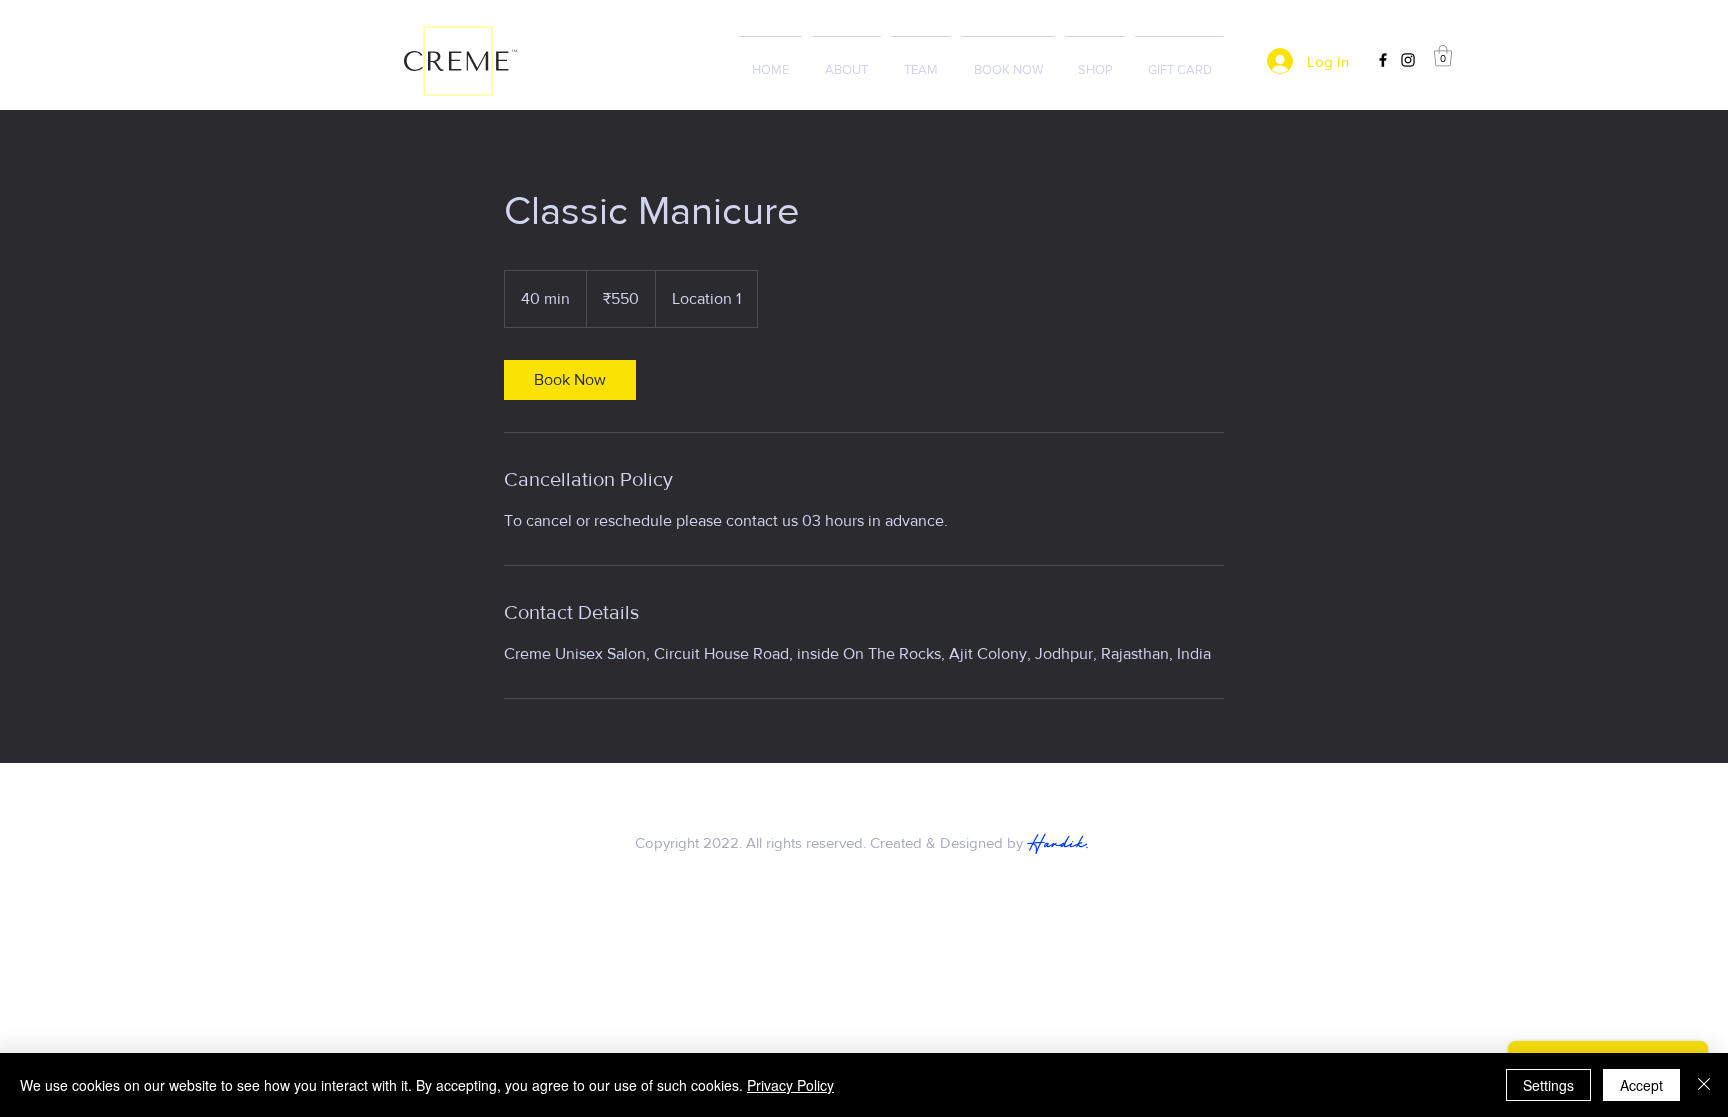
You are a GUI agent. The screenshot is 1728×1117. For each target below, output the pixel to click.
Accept (1641, 1085)
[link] (570, 380)
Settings (1548, 1085)
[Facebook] (1383, 60)
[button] (1443, 55)
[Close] (1704, 1085)
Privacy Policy (790, 1085)
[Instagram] (1408, 60)
